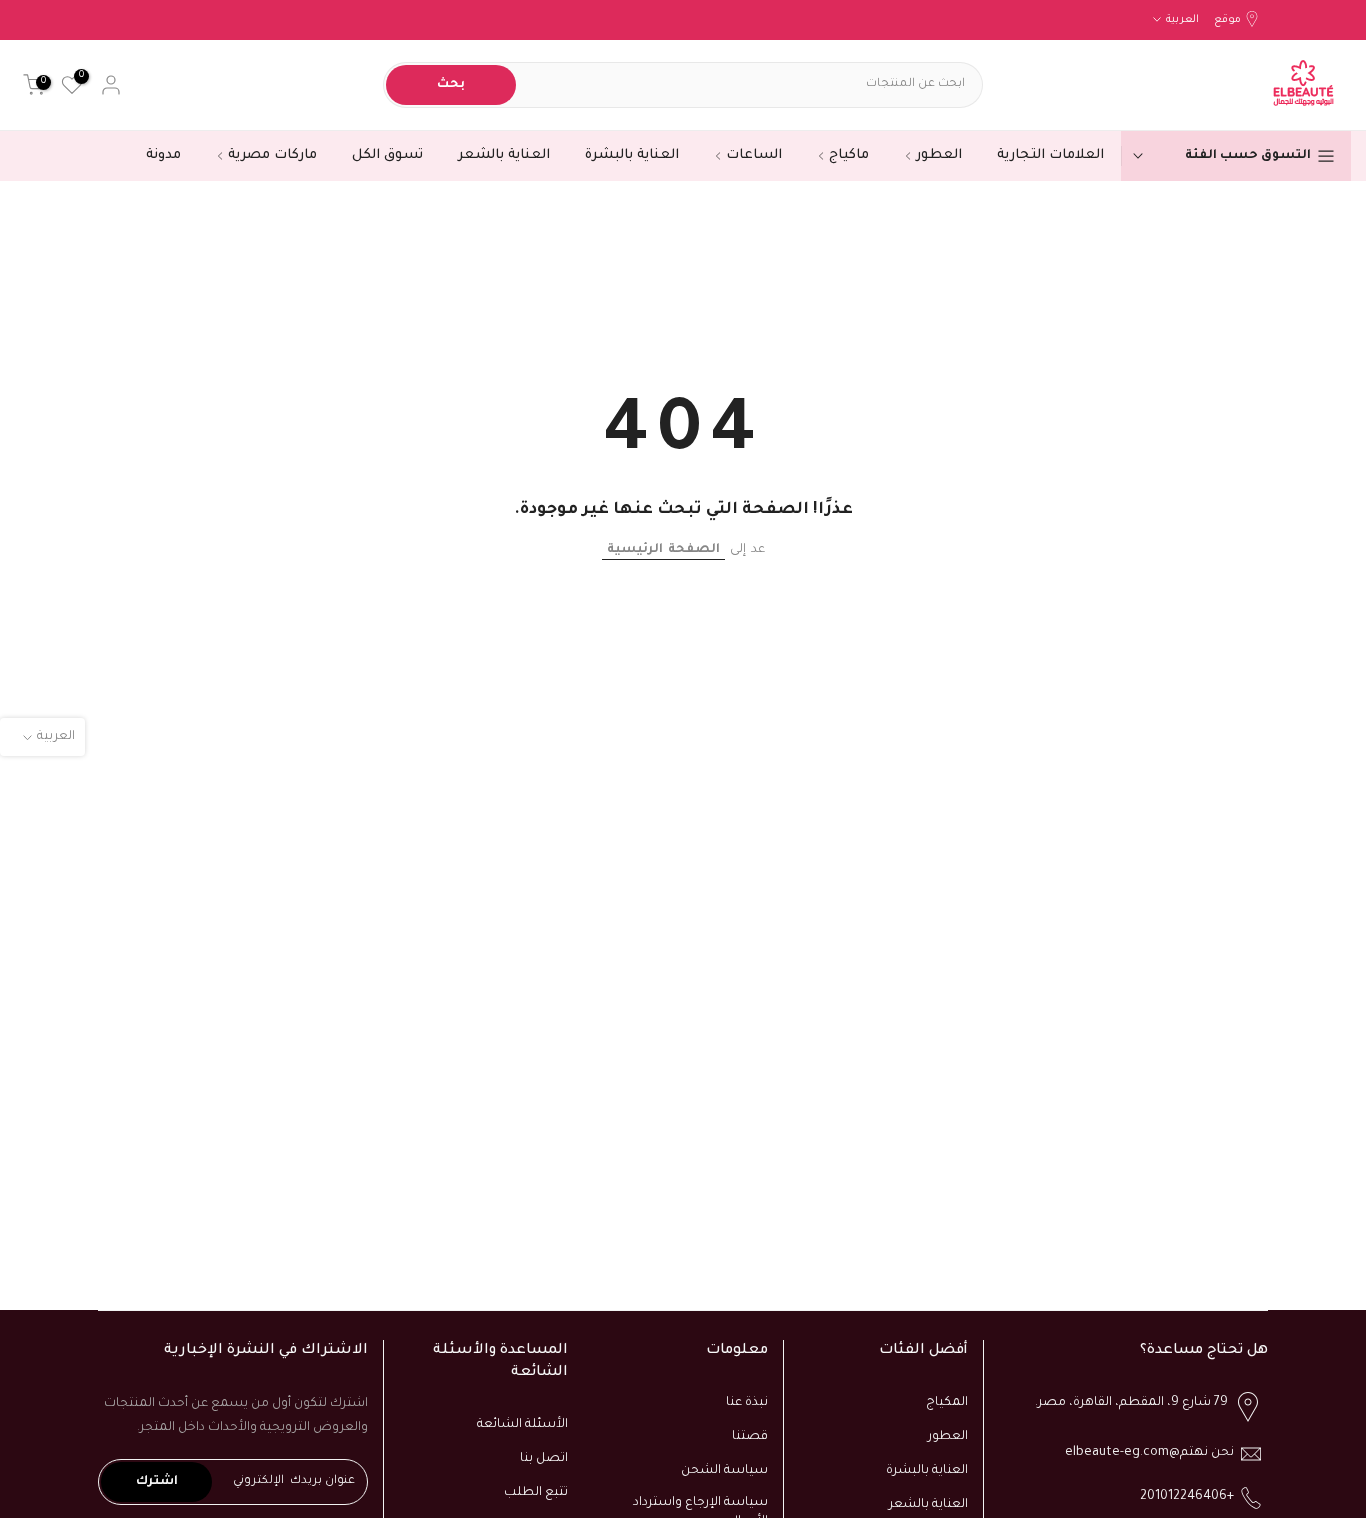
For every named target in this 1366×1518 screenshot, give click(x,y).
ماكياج (849, 155)
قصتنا (750, 1437)
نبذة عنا (747, 1403)
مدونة (163, 155)
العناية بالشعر (504, 155)
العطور (939, 155)
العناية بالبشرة (632, 155)
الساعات (754, 155)
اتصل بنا (544, 1459)
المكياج (947, 1403)
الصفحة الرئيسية (663, 550)
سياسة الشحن (724, 1471)
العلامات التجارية (1050, 155)
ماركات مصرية (272, 155)
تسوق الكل (387, 155)
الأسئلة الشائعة (522, 1425)
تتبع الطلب (536, 1493)
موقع (1227, 20)
